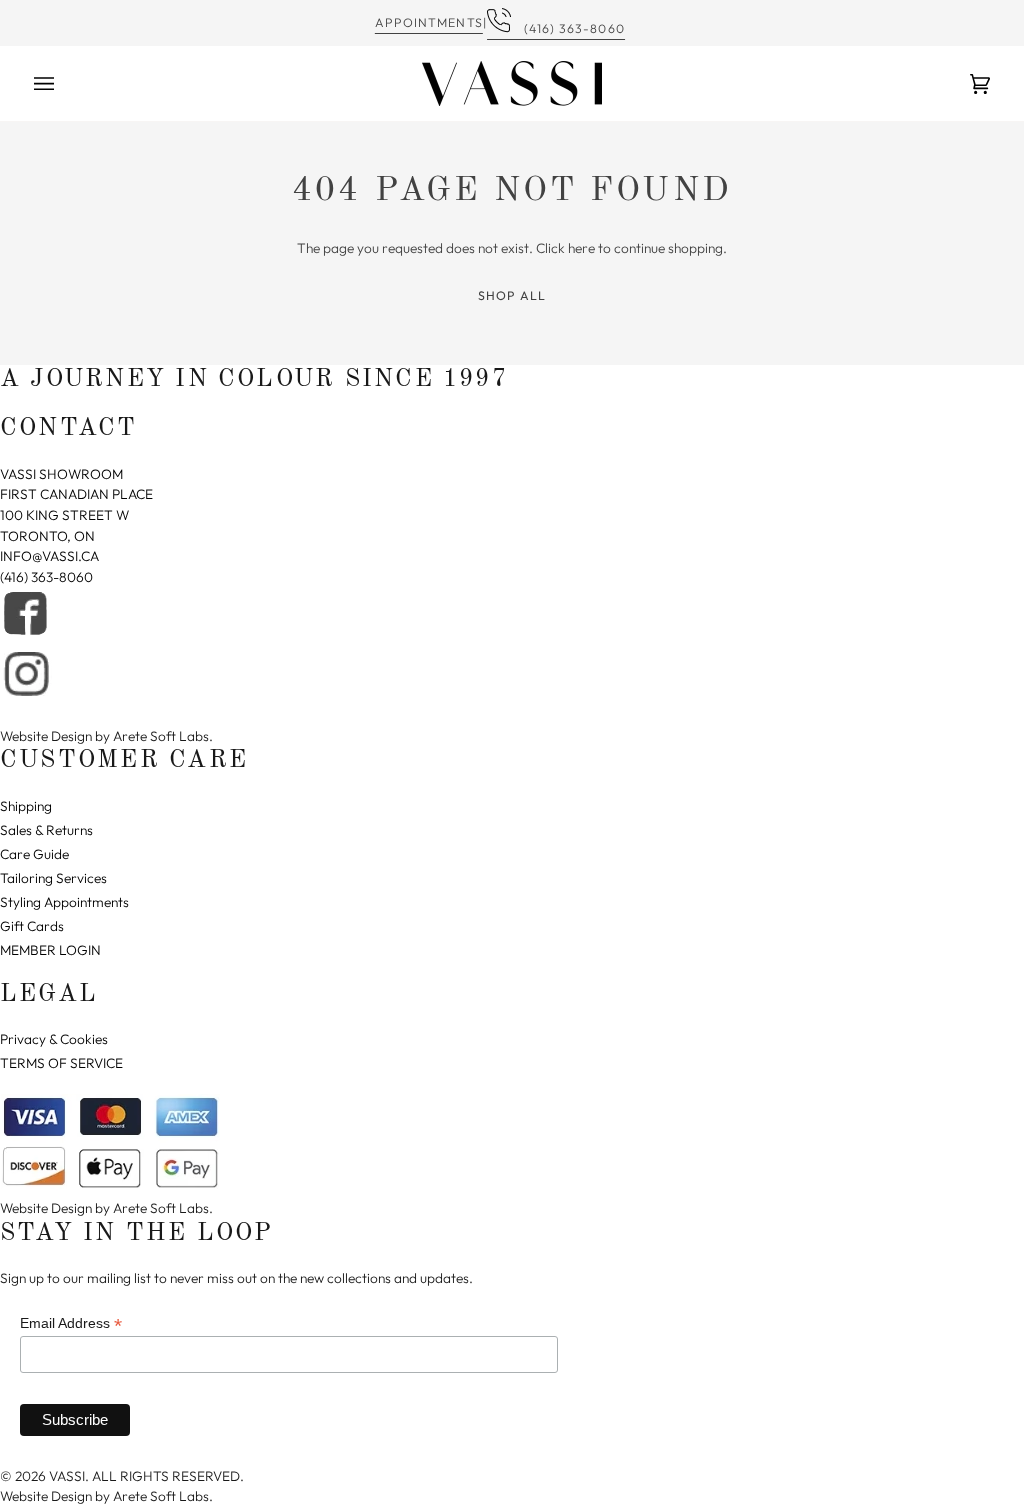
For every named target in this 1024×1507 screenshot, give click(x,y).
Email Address (71, 1323)
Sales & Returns (46, 830)
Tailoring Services (53, 878)
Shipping (26, 806)
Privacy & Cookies (54, 1039)
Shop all (512, 295)
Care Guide (34, 854)
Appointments (429, 22)
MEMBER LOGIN (50, 950)
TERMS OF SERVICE (61, 1063)
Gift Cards (32, 926)
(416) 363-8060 (568, 28)
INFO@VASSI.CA (49, 556)
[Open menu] (64, 83)
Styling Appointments (64, 902)
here (581, 248)
